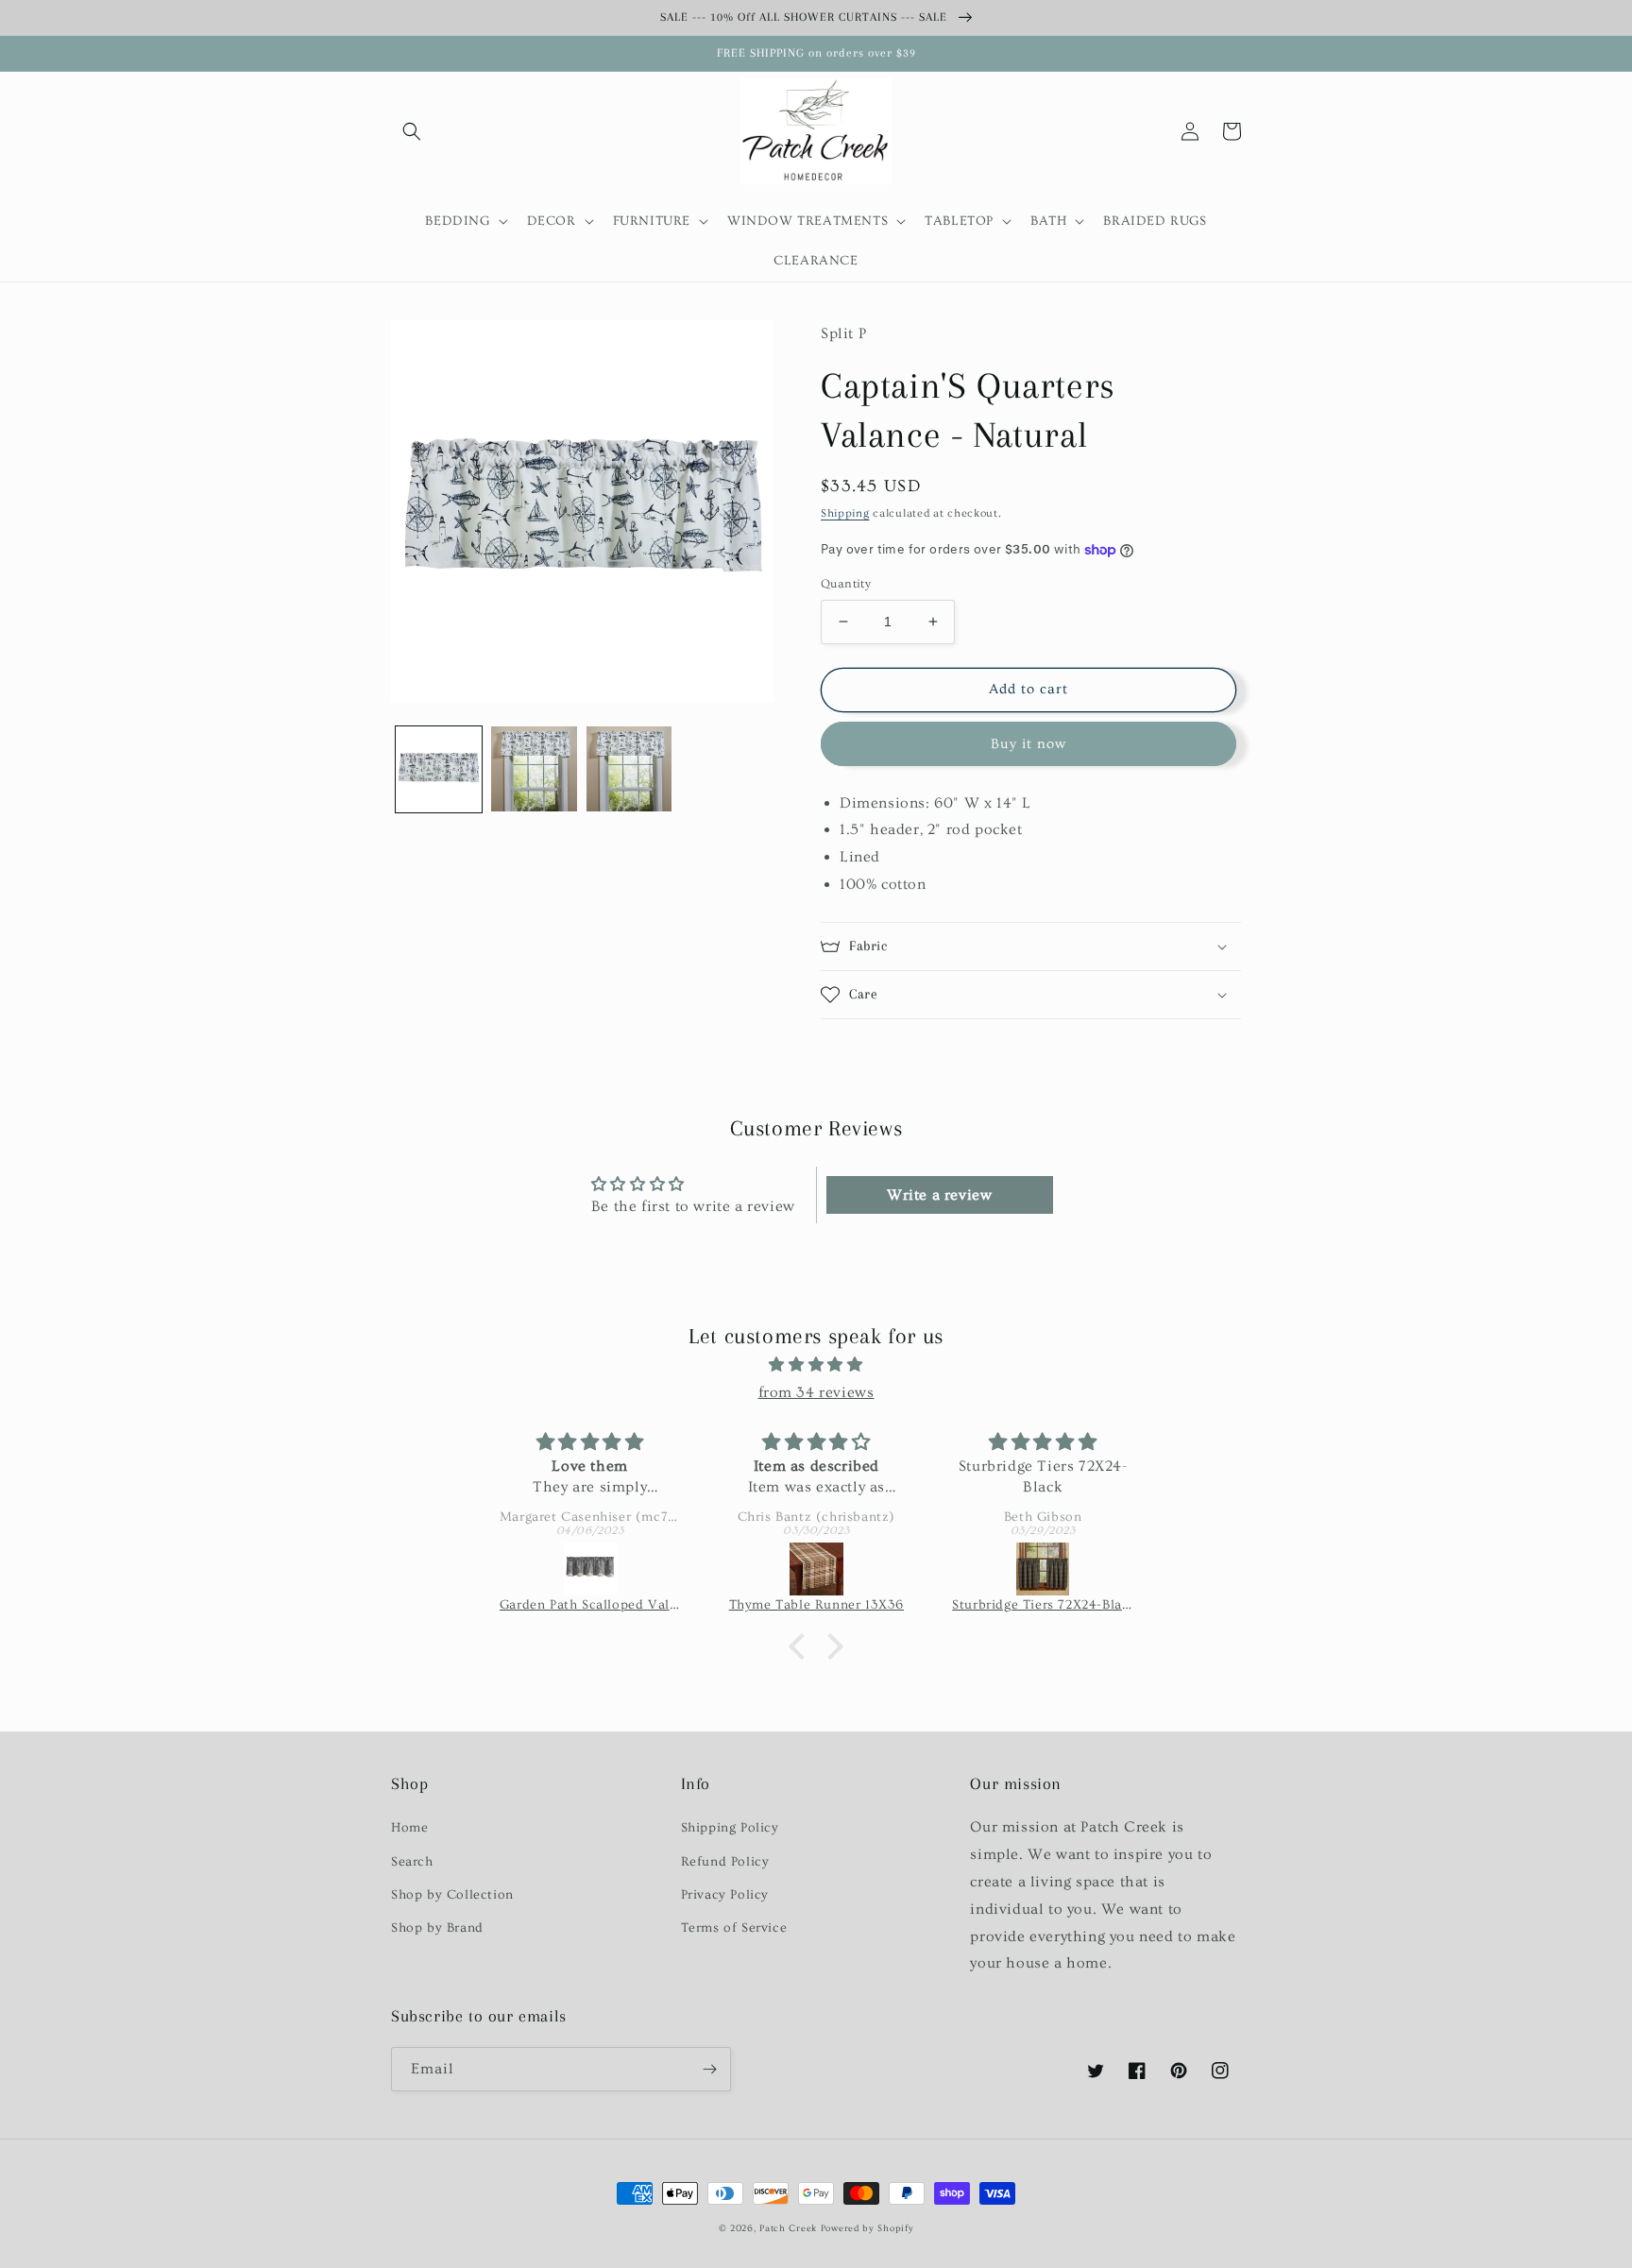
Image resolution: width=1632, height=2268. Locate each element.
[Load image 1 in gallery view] (439, 769)
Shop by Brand (437, 1928)
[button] (412, 131)
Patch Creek (788, 2228)
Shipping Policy (730, 1828)
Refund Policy (725, 1862)
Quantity (846, 584)
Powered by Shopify (867, 2228)
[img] (816, 1365)
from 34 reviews (816, 1392)
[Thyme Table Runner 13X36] (817, 1569)
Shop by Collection (452, 1895)
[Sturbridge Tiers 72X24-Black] (1043, 1569)
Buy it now (1028, 744)
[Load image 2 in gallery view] (534, 769)
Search (412, 1862)
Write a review (939, 1195)
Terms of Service (734, 1928)
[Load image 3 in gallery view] (629, 769)
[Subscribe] (709, 2069)
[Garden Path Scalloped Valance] (590, 1569)
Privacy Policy (725, 1895)
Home (409, 1828)
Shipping (845, 513)
